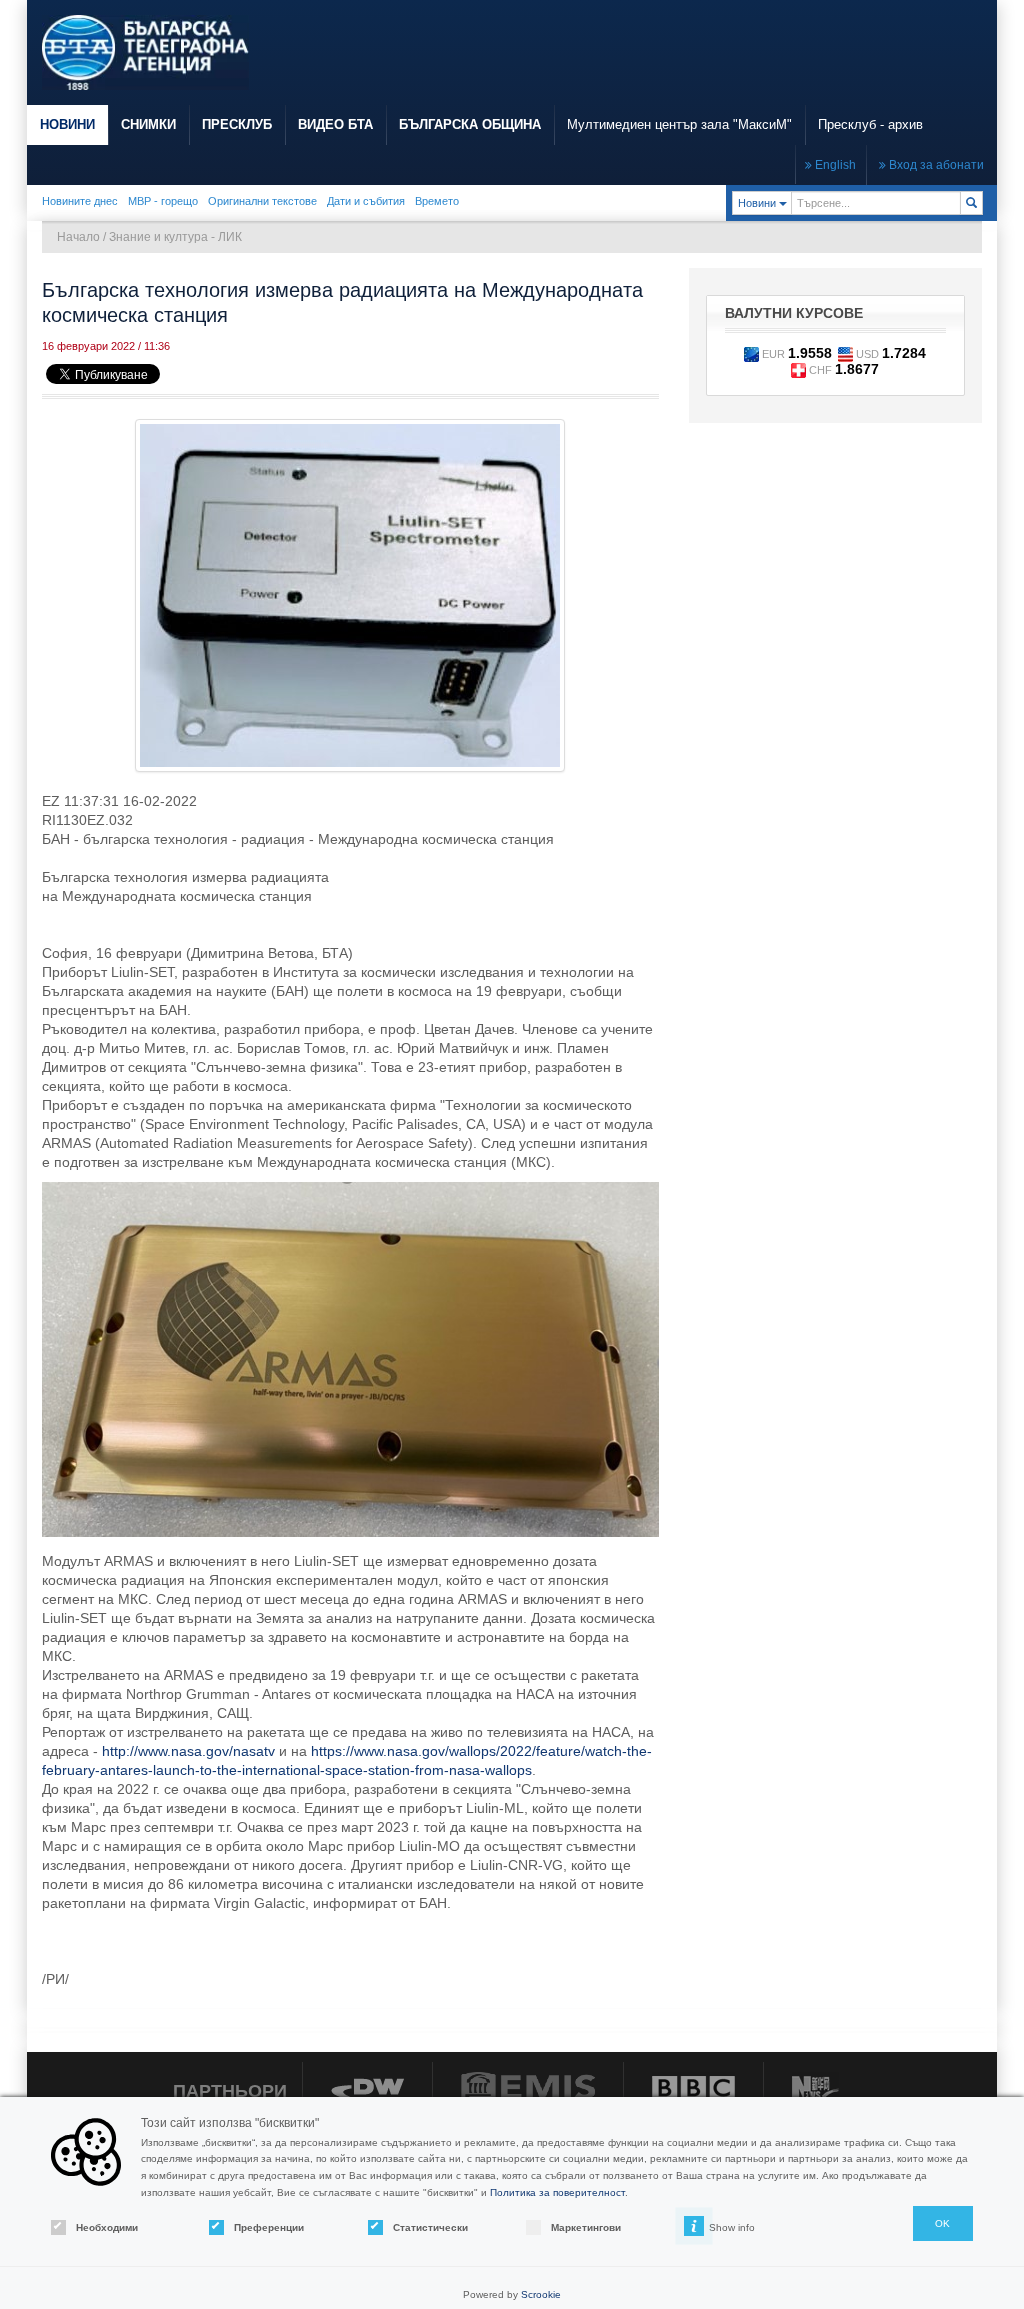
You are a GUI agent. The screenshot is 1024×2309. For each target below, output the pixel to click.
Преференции (269, 2227)
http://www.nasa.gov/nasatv (188, 1751)
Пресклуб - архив (870, 124)
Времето (437, 201)
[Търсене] (971, 203)
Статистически (430, 2227)
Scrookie (541, 2294)
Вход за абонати (935, 165)
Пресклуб (237, 124)
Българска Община (470, 124)
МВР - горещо (163, 201)
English (834, 165)
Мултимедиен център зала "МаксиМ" (679, 124)
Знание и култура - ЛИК (175, 237)
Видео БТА (335, 124)
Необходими (107, 2227)
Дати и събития (366, 201)
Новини (67, 124)
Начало (78, 237)
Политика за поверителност (557, 2192)
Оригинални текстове (262, 201)
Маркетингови (586, 2227)
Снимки (148, 124)
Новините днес (80, 201)
